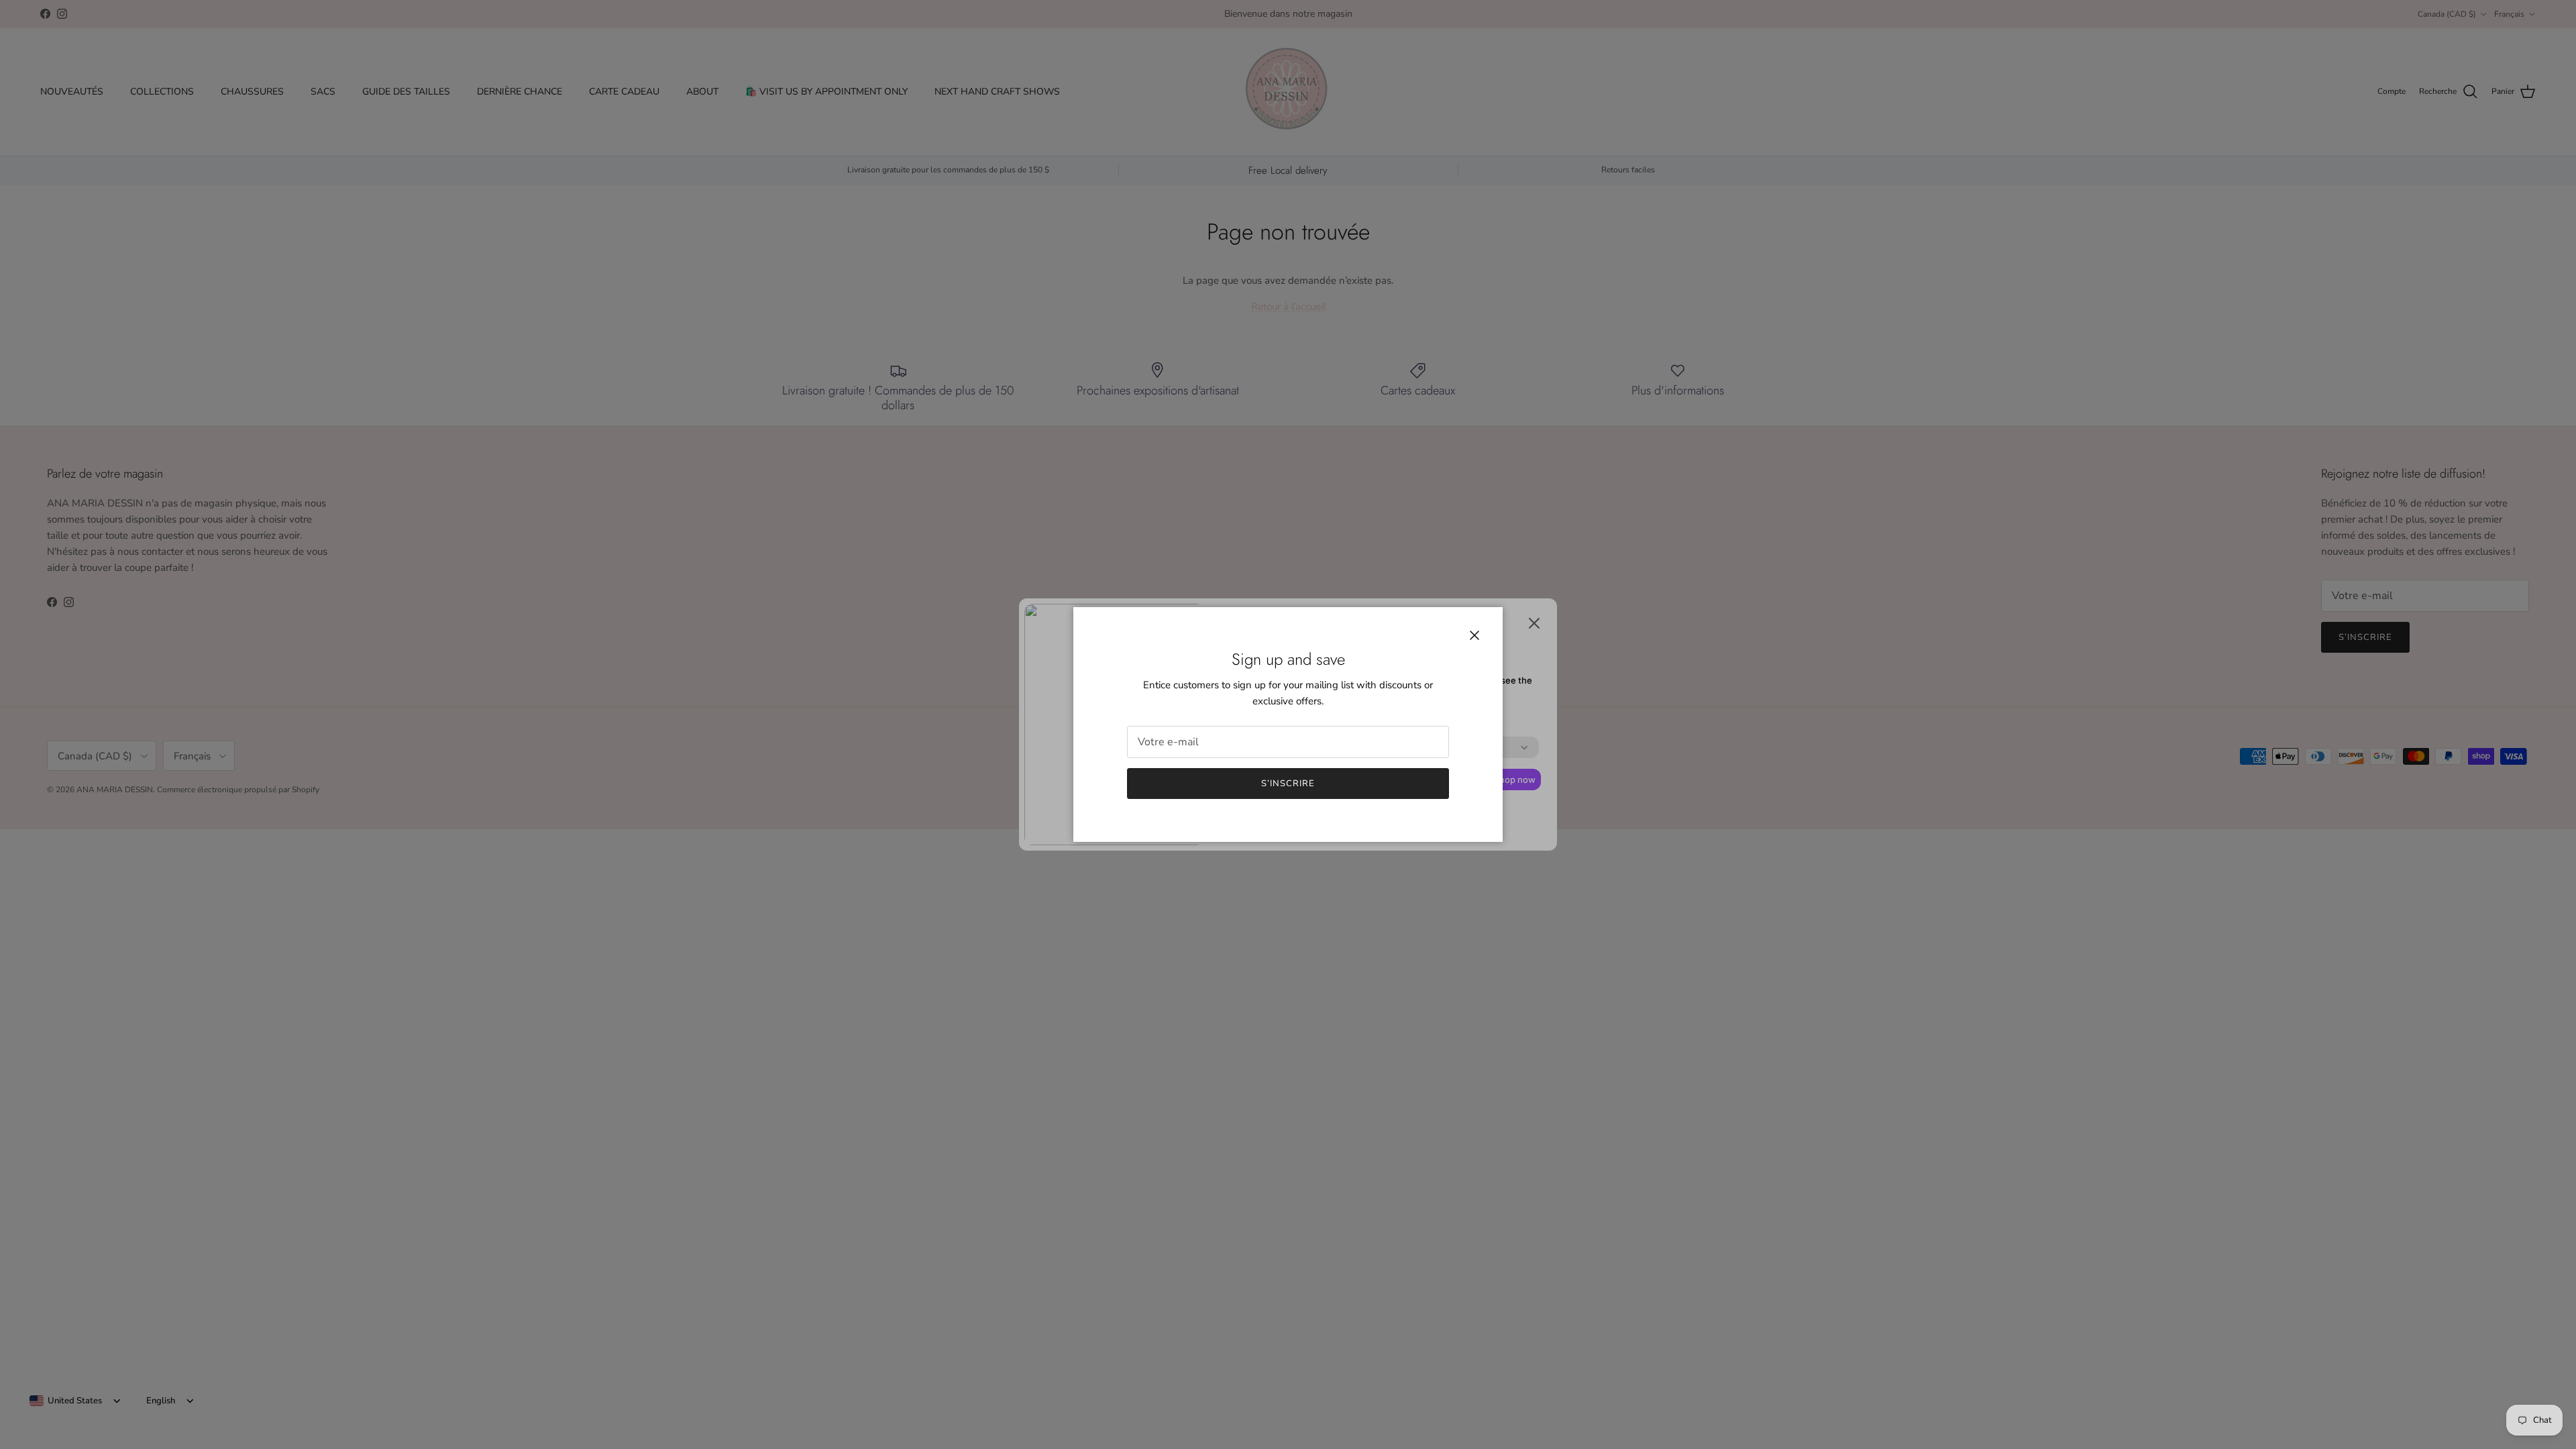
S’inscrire (1288, 784)
